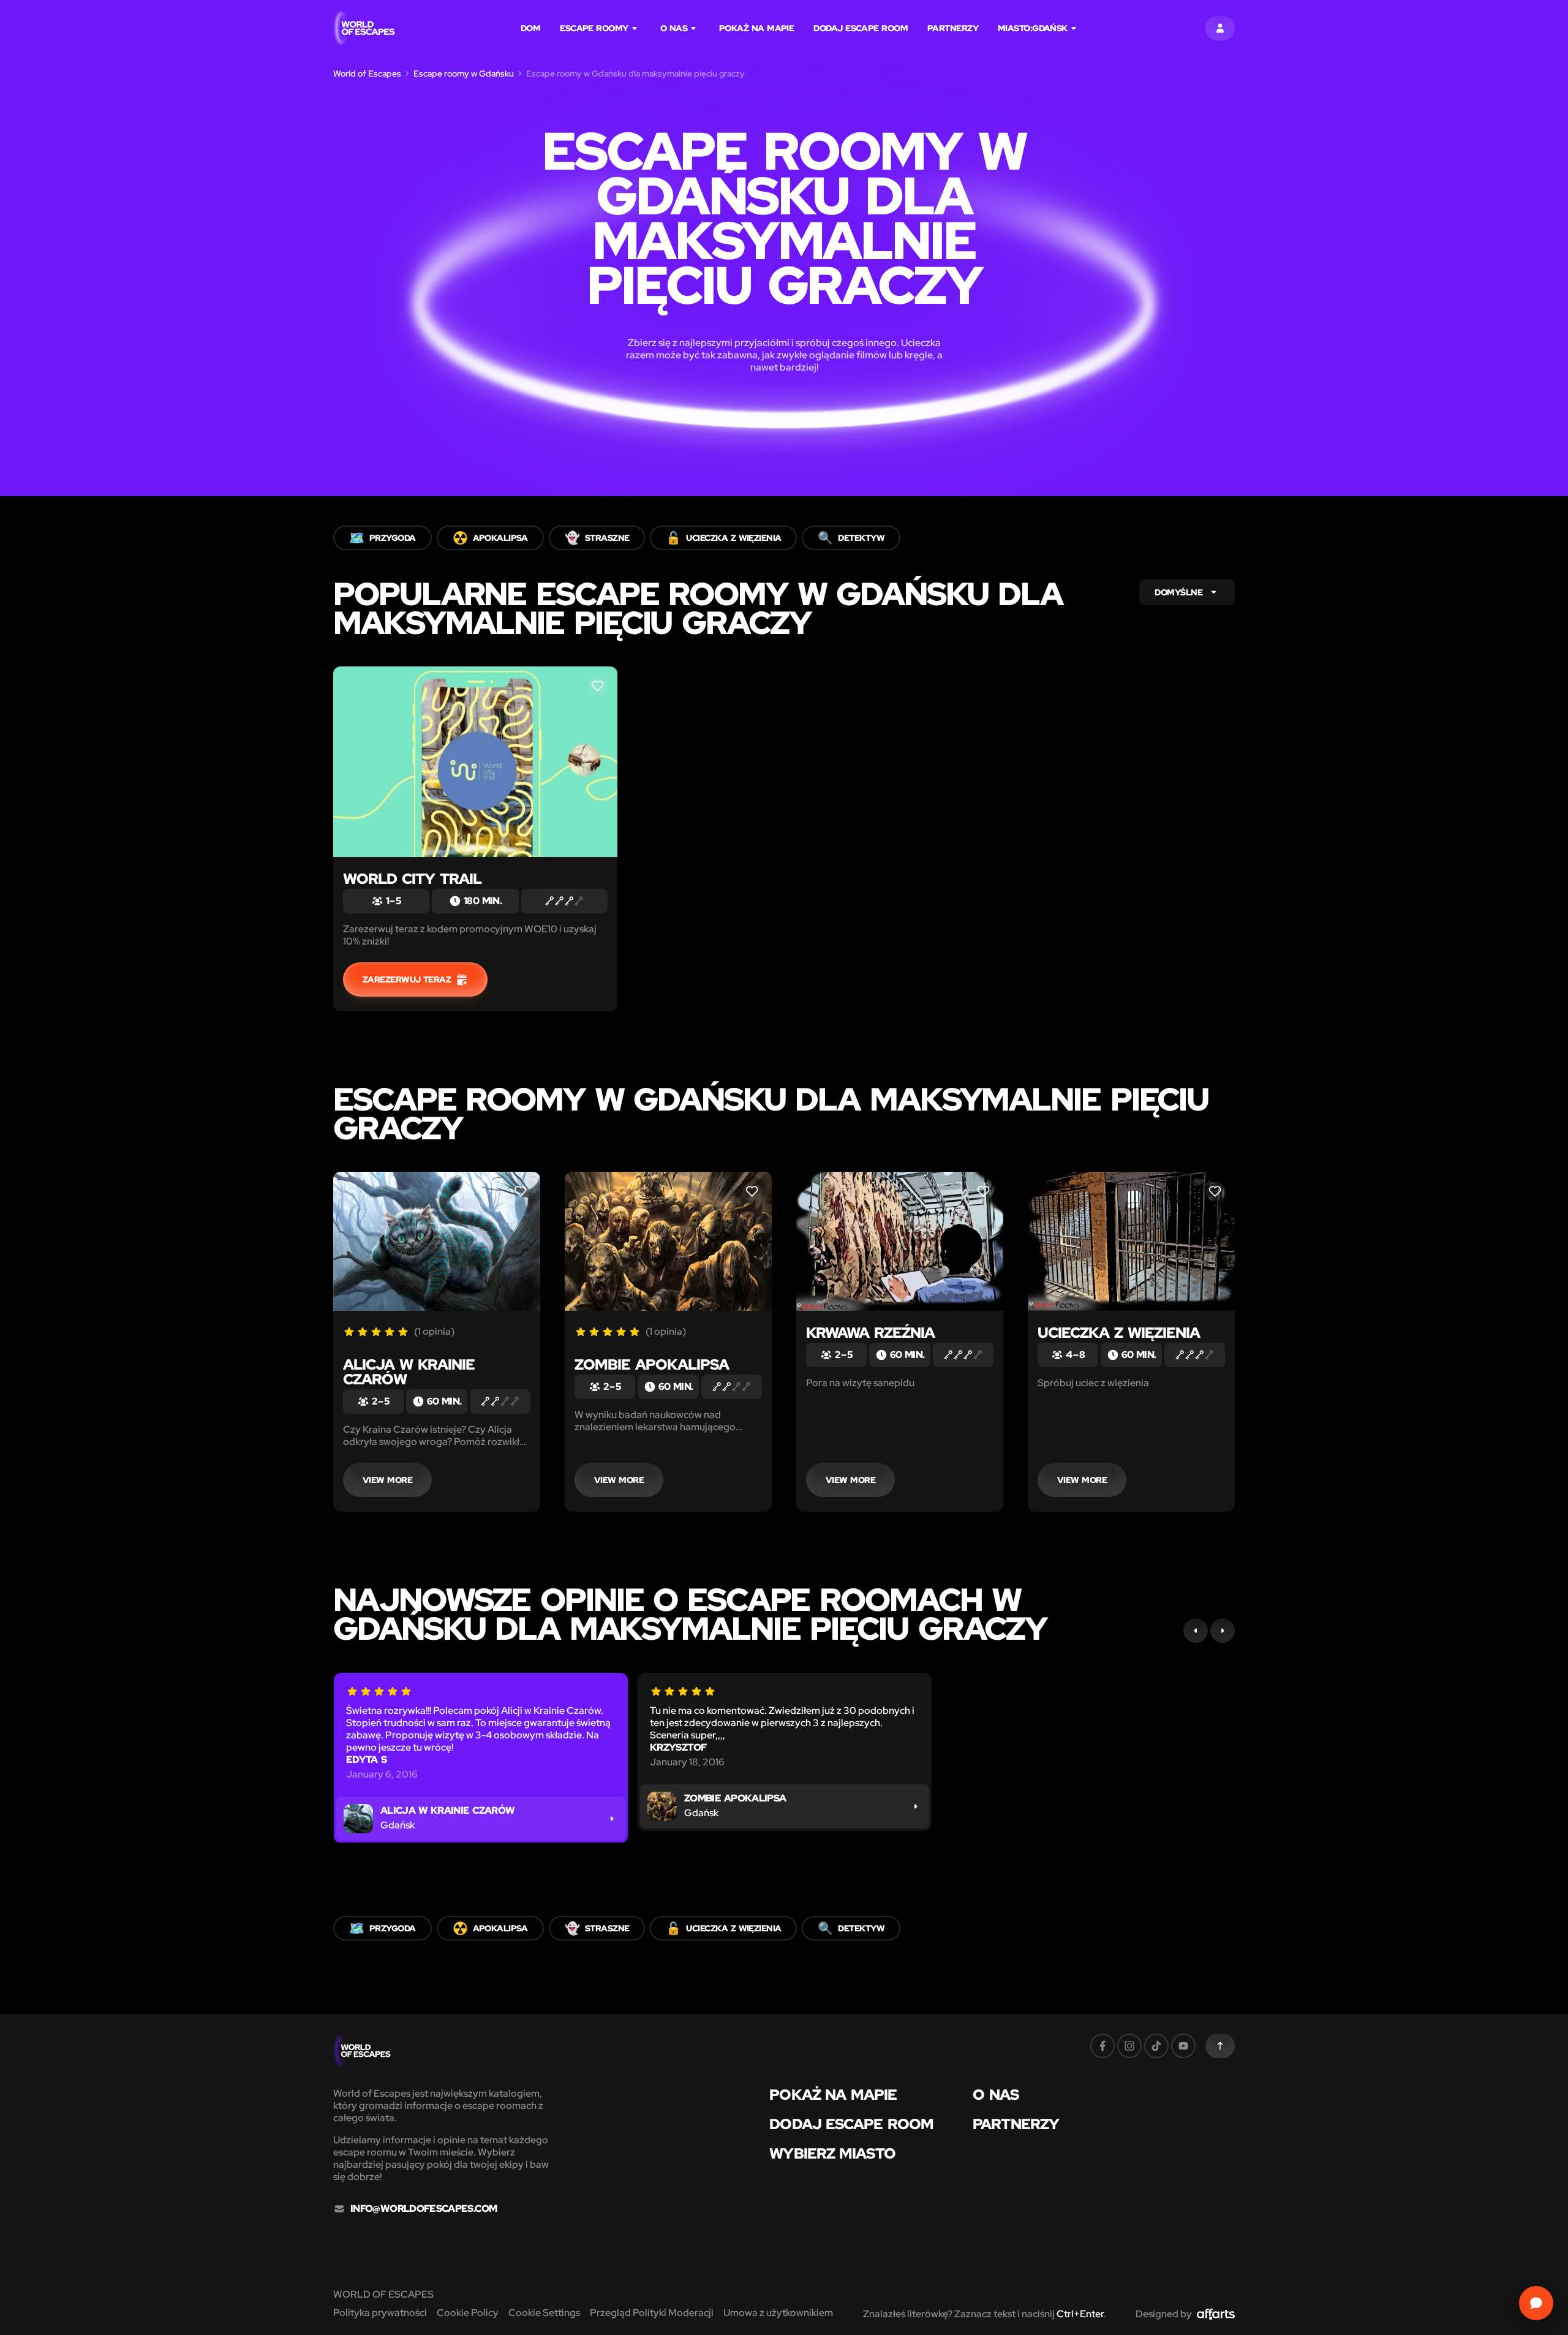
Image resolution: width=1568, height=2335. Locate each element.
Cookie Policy (468, 2313)
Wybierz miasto (832, 2154)
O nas (674, 28)
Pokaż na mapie (756, 28)
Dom (530, 28)
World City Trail (412, 879)
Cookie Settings (544, 2313)
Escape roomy (594, 28)
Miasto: (1033, 28)
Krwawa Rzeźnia (870, 1333)
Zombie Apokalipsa (652, 1364)
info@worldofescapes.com (424, 2209)
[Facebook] (1102, 2046)
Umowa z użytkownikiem (778, 2313)
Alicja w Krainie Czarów (409, 1372)
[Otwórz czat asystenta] (1536, 2303)
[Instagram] (1129, 2046)
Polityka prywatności (380, 2313)
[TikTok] (1156, 2046)
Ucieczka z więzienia (1119, 1333)
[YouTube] (1183, 2046)
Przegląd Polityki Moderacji (652, 2313)
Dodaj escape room (861, 28)
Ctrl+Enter (1080, 2314)
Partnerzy (953, 28)
